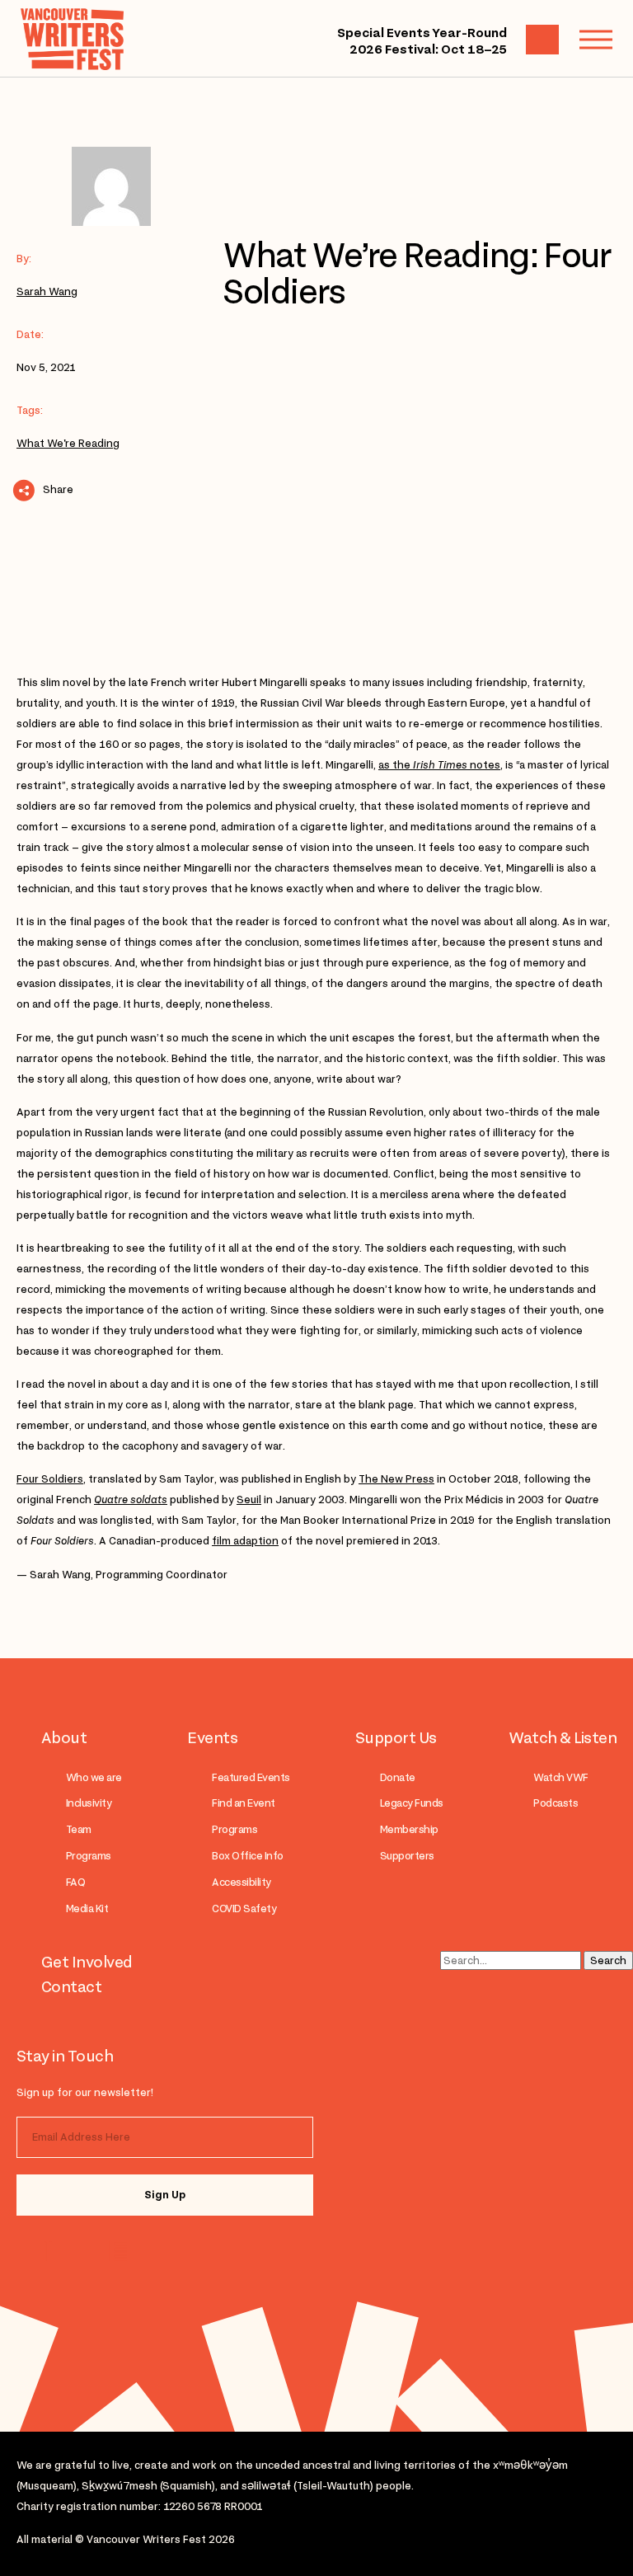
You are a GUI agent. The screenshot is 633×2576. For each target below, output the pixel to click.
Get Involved (87, 1962)
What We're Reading (68, 443)
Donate (398, 1777)
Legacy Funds (412, 1803)
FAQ (75, 1882)
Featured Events (251, 1777)
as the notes (439, 765)
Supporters (407, 1856)
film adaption (245, 1541)
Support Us (396, 1737)
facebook (117, 2251)
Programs (89, 1856)
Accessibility (241, 1882)
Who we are (94, 1777)
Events (212, 1737)
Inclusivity (89, 1803)
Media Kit (87, 1908)
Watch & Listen (563, 1737)
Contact (71, 1986)
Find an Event (243, 1803)
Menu (596, 40)
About (64, 1737)
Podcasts (556, 1803)
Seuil (249, 1500)
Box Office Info (247, 1856)
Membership (409, 1829)
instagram (52, 2251)
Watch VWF (560, 1777)
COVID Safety (244, 1908)
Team (79, 1829)
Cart (542, 40)
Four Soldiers (50, 1479)
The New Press (396, 1479)
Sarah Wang (47, 291)
